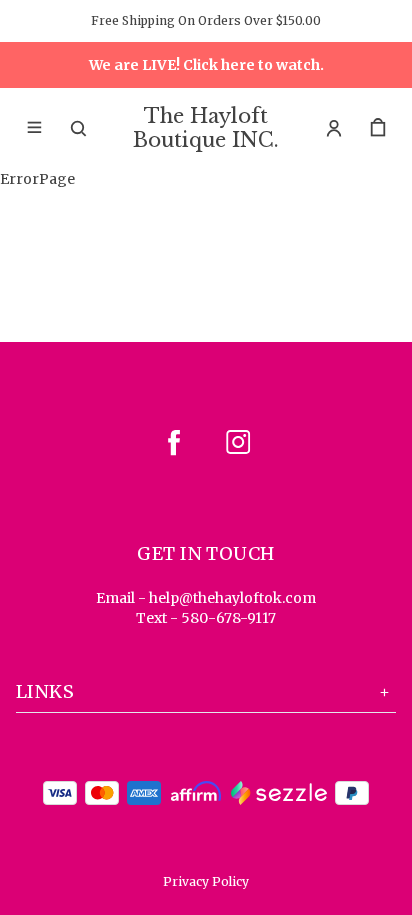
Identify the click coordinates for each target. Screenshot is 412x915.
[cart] (378, 128)
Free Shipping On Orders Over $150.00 (206, 20)
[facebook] (174, 442)
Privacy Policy (206, 881)
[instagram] (238, 442)
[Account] (334, 128)
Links (45, 691)
